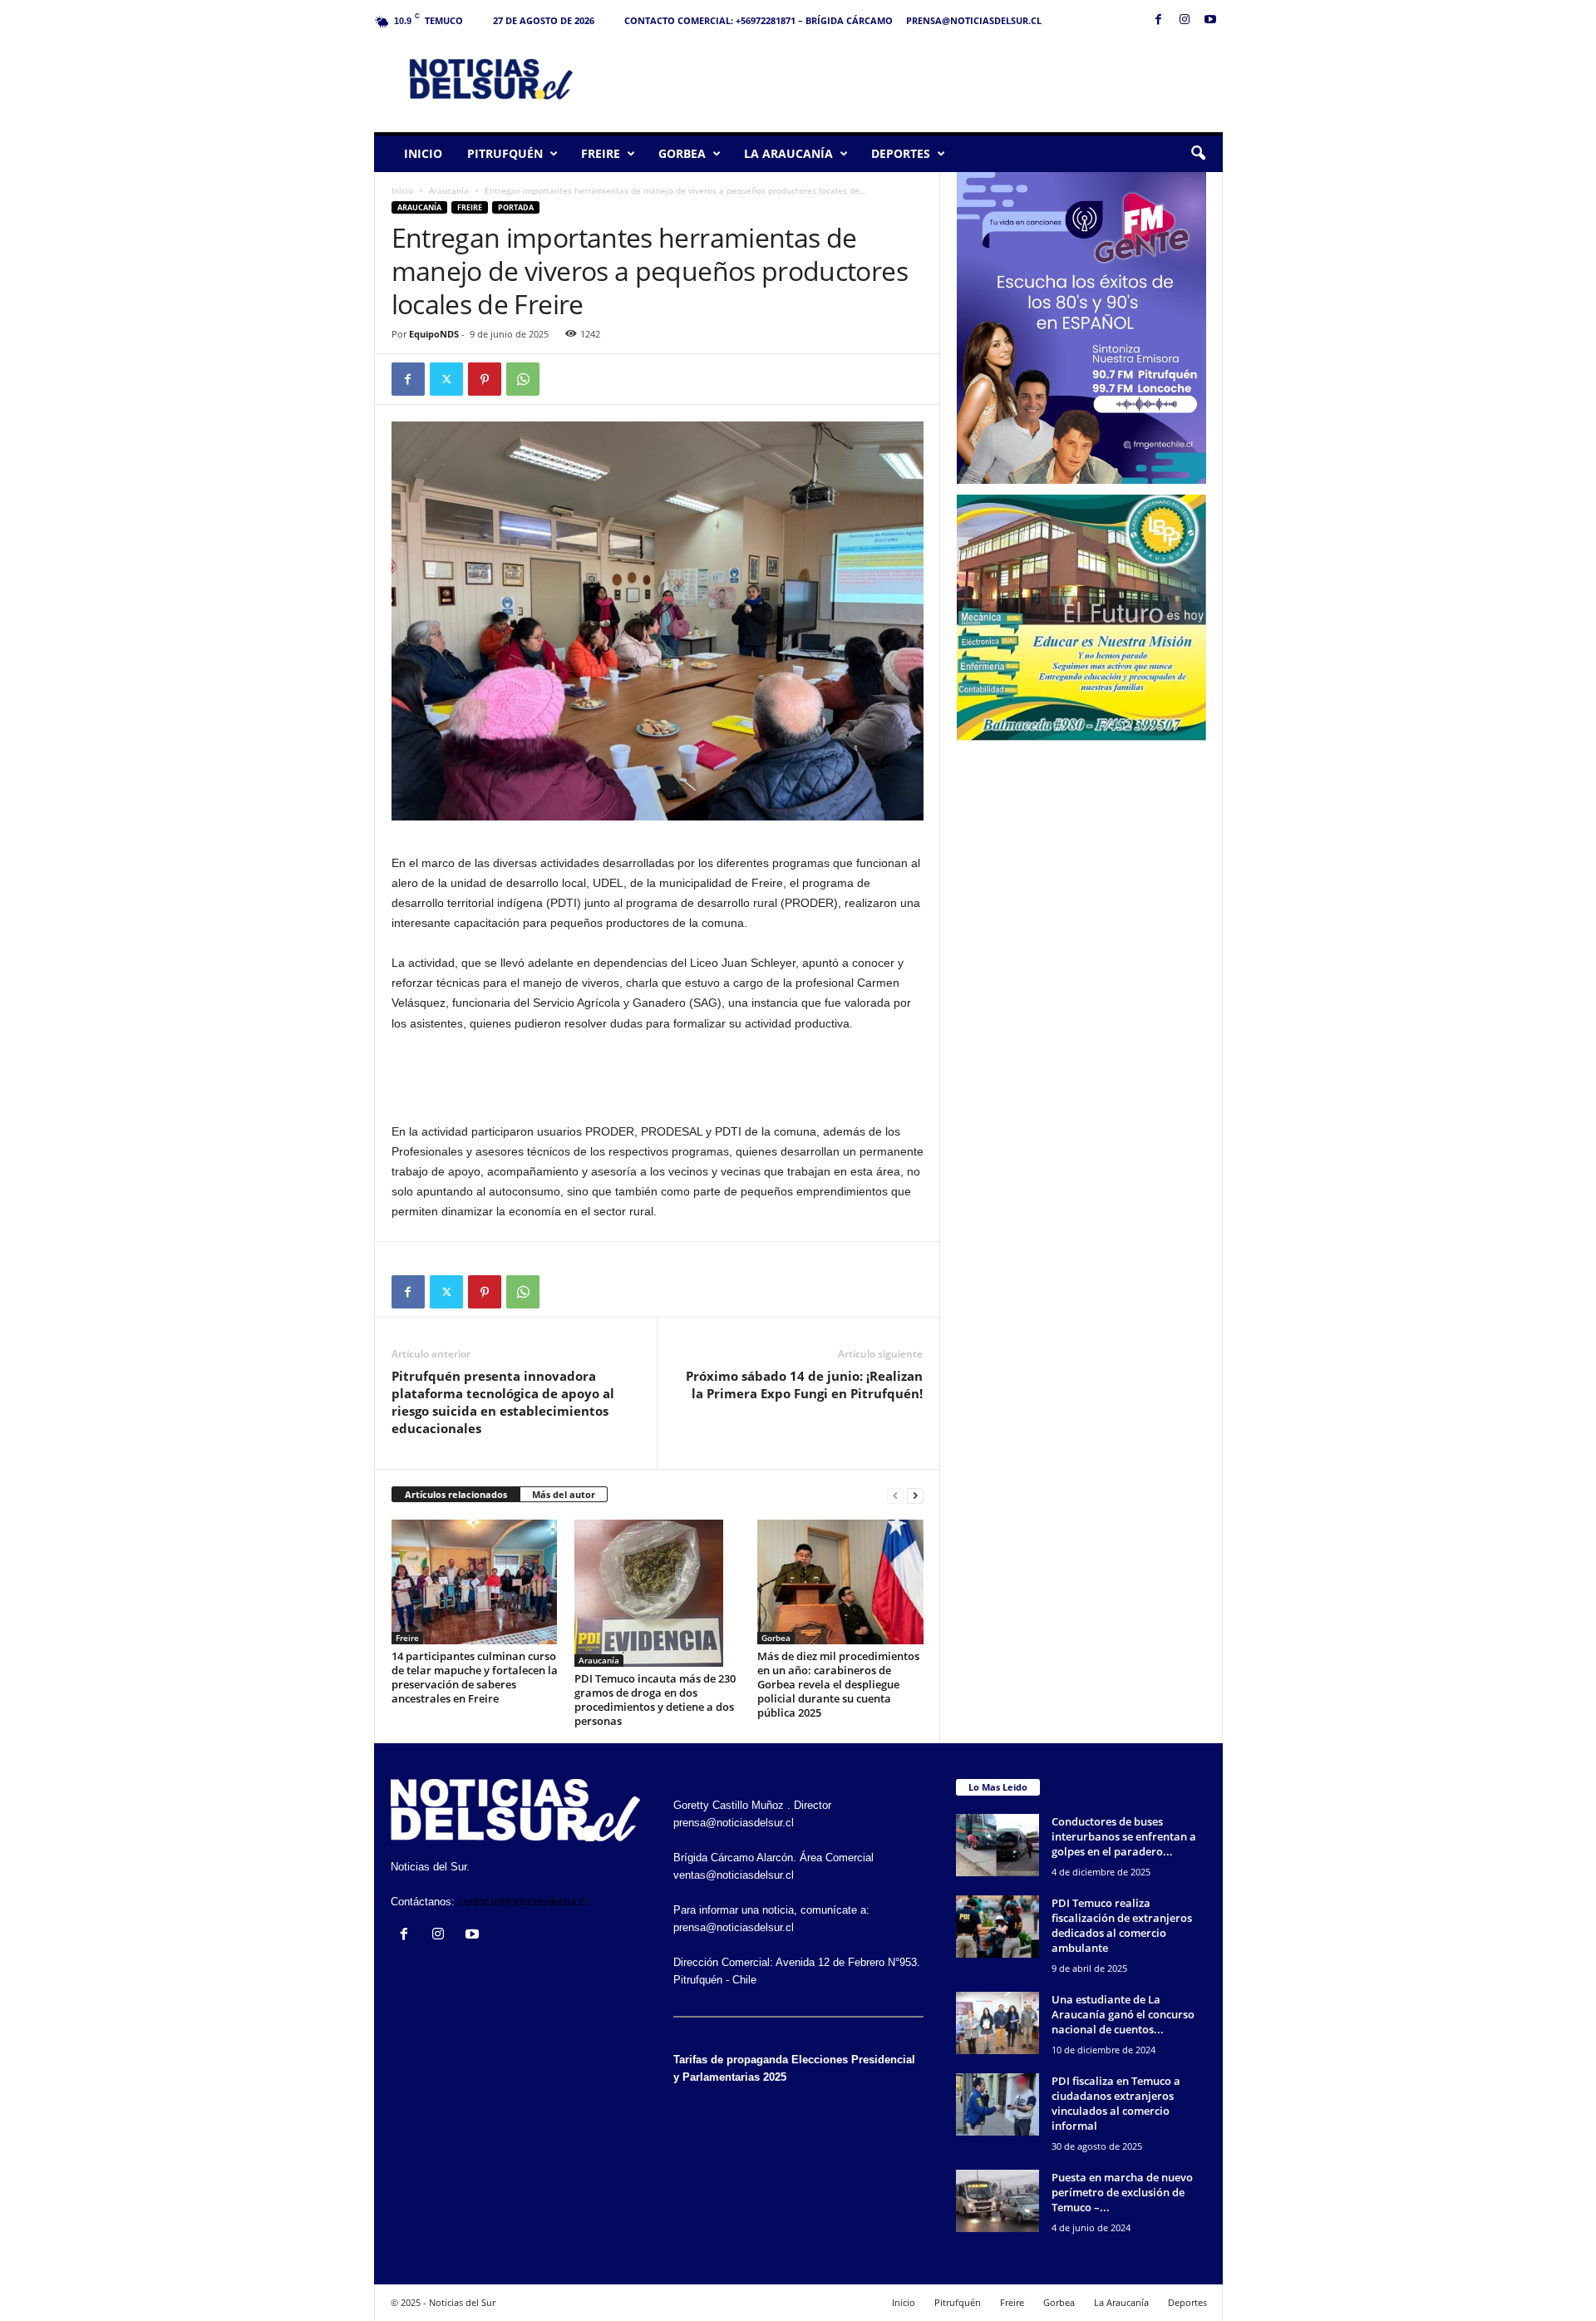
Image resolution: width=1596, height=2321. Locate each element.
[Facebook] (1159, 20)
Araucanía (449, 190)
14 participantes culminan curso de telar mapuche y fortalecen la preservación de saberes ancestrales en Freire (475, 1677)
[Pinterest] (485, 379)
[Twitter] (446, 379)
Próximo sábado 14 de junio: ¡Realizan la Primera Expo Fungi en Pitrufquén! (804, 1385)
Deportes (901, 153)
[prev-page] (895, 1495)
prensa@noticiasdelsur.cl (974, 20)
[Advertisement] (920, 78)
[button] (1198, 154)
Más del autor (564, 1494)
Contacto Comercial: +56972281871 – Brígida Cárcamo (759, 20)
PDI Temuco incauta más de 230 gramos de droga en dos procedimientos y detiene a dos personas (655, 1700)
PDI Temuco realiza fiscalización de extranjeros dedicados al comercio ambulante (1122, 1925)
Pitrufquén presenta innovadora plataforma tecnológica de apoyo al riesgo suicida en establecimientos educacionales (503, 1402)
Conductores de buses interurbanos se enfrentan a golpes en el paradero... (1124, 1836)
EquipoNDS (434, 334)
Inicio (423, 153)
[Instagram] (1185, 20)
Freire (601, 153)
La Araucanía (788, 153)
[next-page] (915, 1495)
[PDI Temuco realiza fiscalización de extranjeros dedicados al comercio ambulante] (997, 1927)
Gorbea (682, 153)
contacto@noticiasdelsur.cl (523, 1902)
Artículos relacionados (456, 1494)
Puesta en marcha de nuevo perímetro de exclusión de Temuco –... (1122, 2192)
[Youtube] (1210, 20)
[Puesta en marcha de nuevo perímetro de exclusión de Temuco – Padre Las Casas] (997, 2201)
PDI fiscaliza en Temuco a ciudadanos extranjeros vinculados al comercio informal (1116, 2103)
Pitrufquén (505, 153)
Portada (516, 207)
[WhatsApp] (523, 379)
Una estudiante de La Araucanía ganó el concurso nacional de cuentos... (1123, 2014)
